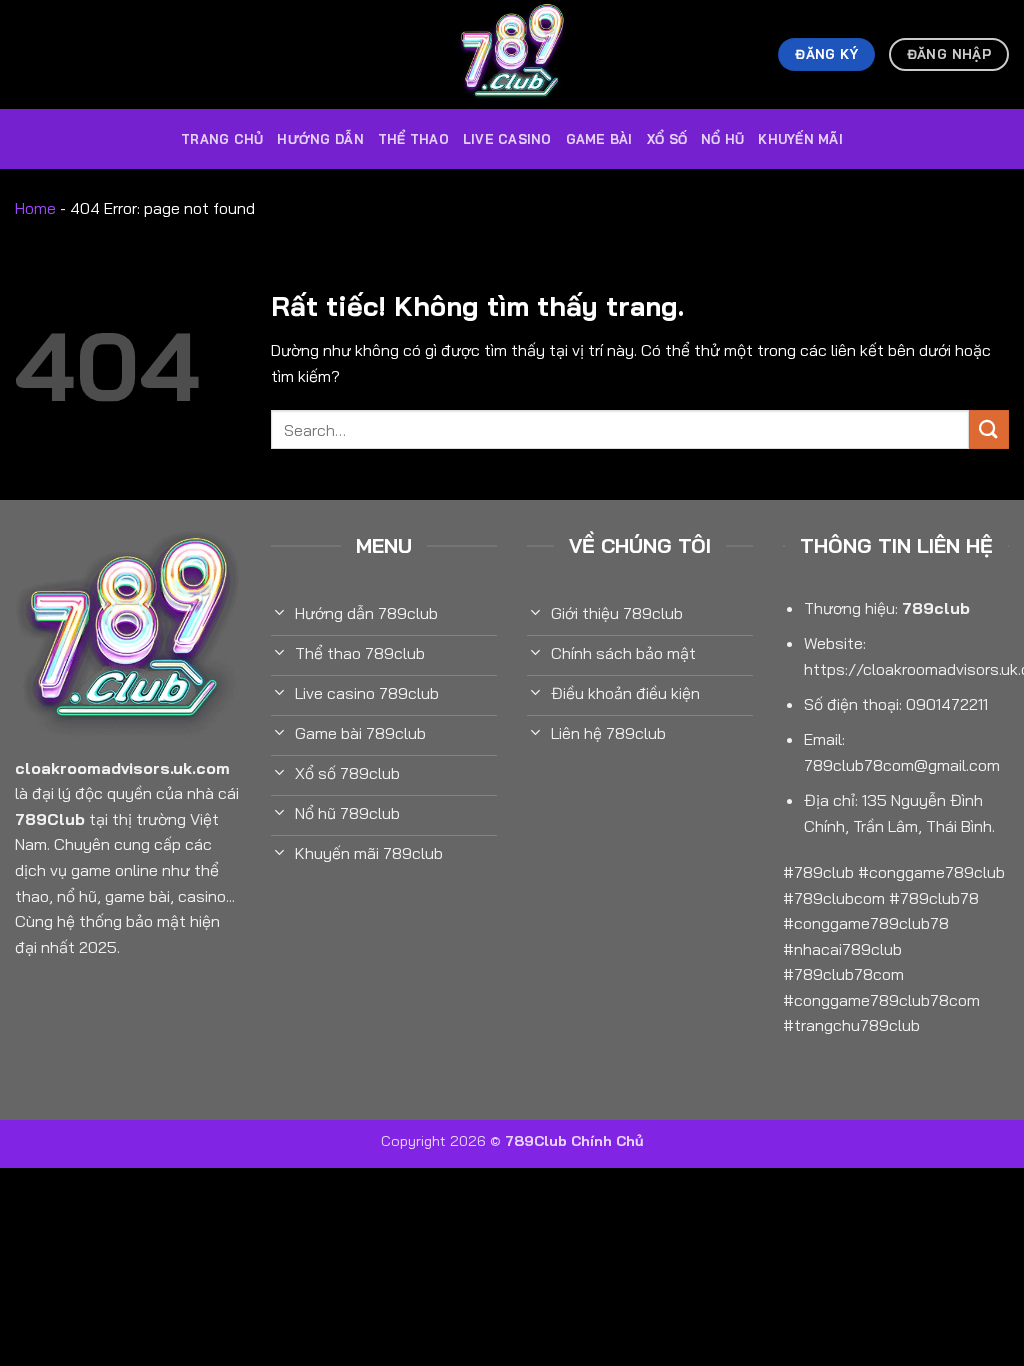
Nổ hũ (722, 139)
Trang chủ (222, 139)
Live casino (507, 139)
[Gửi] (989, 429)
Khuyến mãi (800, 139)
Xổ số (667, 139)
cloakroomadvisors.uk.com (122, 768)
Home (35, 208)
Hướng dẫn (320, 139)
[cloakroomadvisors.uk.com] (512, 54)
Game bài (599, 139)
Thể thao (413, 139)
